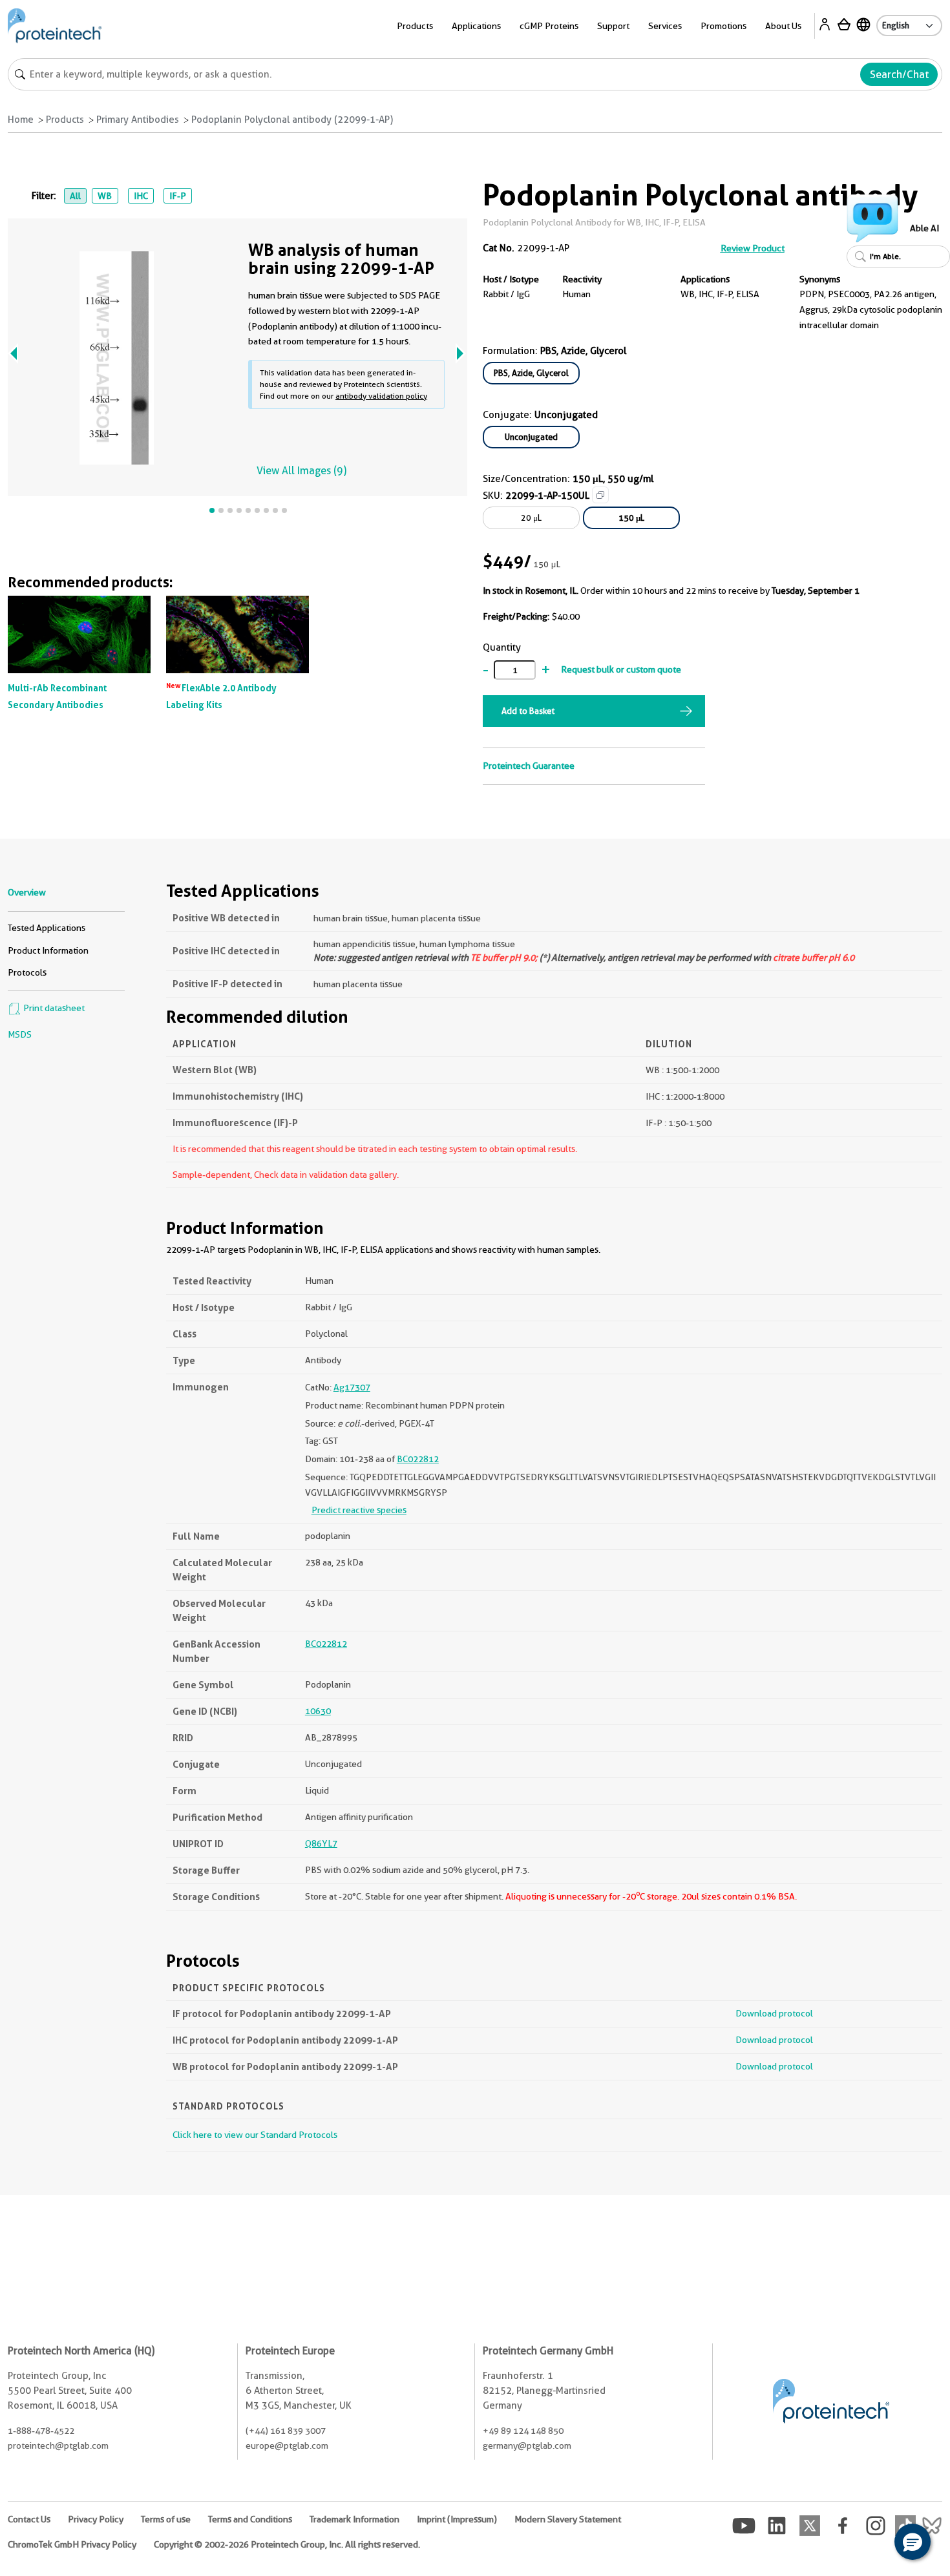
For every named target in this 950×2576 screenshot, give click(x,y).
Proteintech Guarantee (529, 766)
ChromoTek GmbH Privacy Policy (72, 2544)
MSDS (20, 1034)
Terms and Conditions (250, 2519)
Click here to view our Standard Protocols (255, 2135)
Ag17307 (352, 1387)
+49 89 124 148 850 (523, 2431)
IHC (141, 196)
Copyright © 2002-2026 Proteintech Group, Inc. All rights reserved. (287, 2544)
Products (65, 120)
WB (105, 196)
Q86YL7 (321, 1843)
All (75, 196)
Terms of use (166, 2519)
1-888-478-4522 (41, 2431)
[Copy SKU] (600, 495)
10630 (318, 1711)
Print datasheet (53, 1008)
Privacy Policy (96, 2519)
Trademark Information (354, 2519)
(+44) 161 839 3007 (286, 2431)
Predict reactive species (359, 1510)
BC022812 (418, 1459)
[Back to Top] (872, 2544)
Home (21, 120)
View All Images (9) (301, 471)
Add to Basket (528, 711)
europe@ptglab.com (287, 2445)
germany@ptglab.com (527, 2445)
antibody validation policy (381, 396)
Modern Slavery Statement (568, 2519)
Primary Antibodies (138, 120)
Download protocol (774, 2013)
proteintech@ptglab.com (58, 2445)
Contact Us (29, 2519)
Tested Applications (47, 928)
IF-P (178, 196)
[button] (913, 2542)
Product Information (48, 950)
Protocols (27, 972)
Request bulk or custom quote (621, 669)
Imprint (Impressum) (457, 2519)
